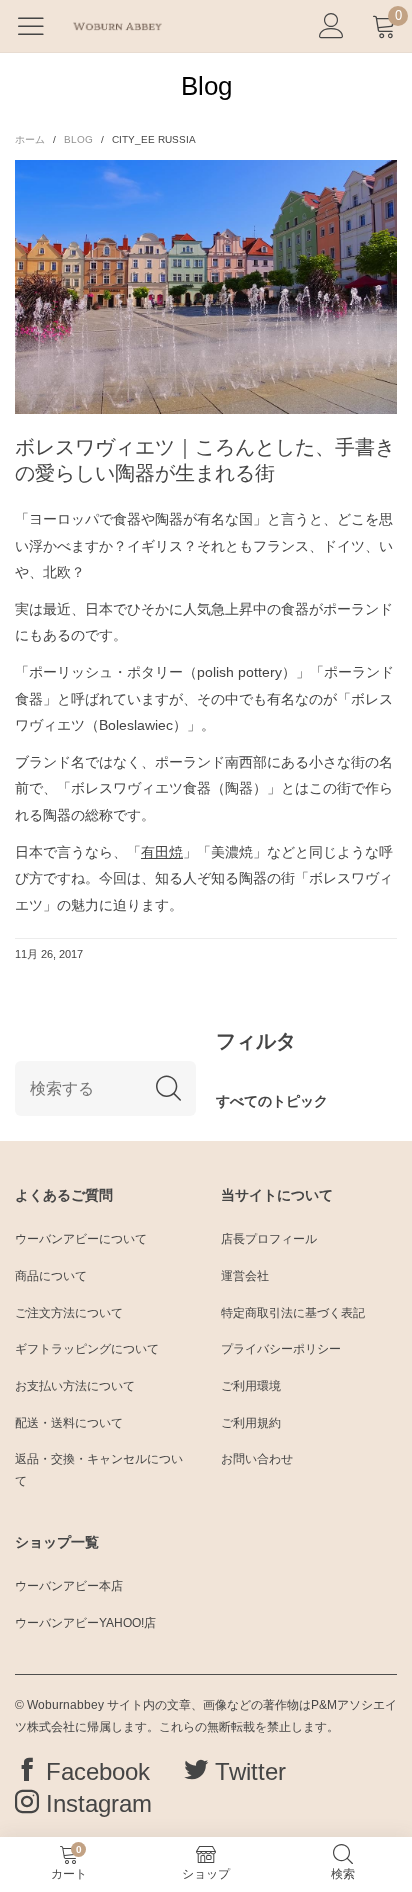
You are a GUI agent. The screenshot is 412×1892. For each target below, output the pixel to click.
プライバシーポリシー (281, 1349)
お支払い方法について (75, 1386)
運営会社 (245, 1276)
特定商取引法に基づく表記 (293, 1313)
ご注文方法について (69, 1313)
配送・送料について (69, 1423)
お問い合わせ (257, 1459)
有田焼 (162, 852)
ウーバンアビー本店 (69, 1586)
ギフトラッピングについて (87, 1349)
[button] (168, 1088)
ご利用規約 (251, 1423)
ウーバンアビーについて (81, 1239)
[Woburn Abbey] (117, 26)
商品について (51, 1276)
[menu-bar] (38, 26)
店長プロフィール (269, 1239)
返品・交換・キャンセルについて (99, 1470)
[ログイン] (331, 26)
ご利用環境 (251, 1386)
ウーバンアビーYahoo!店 (85, 1623)
